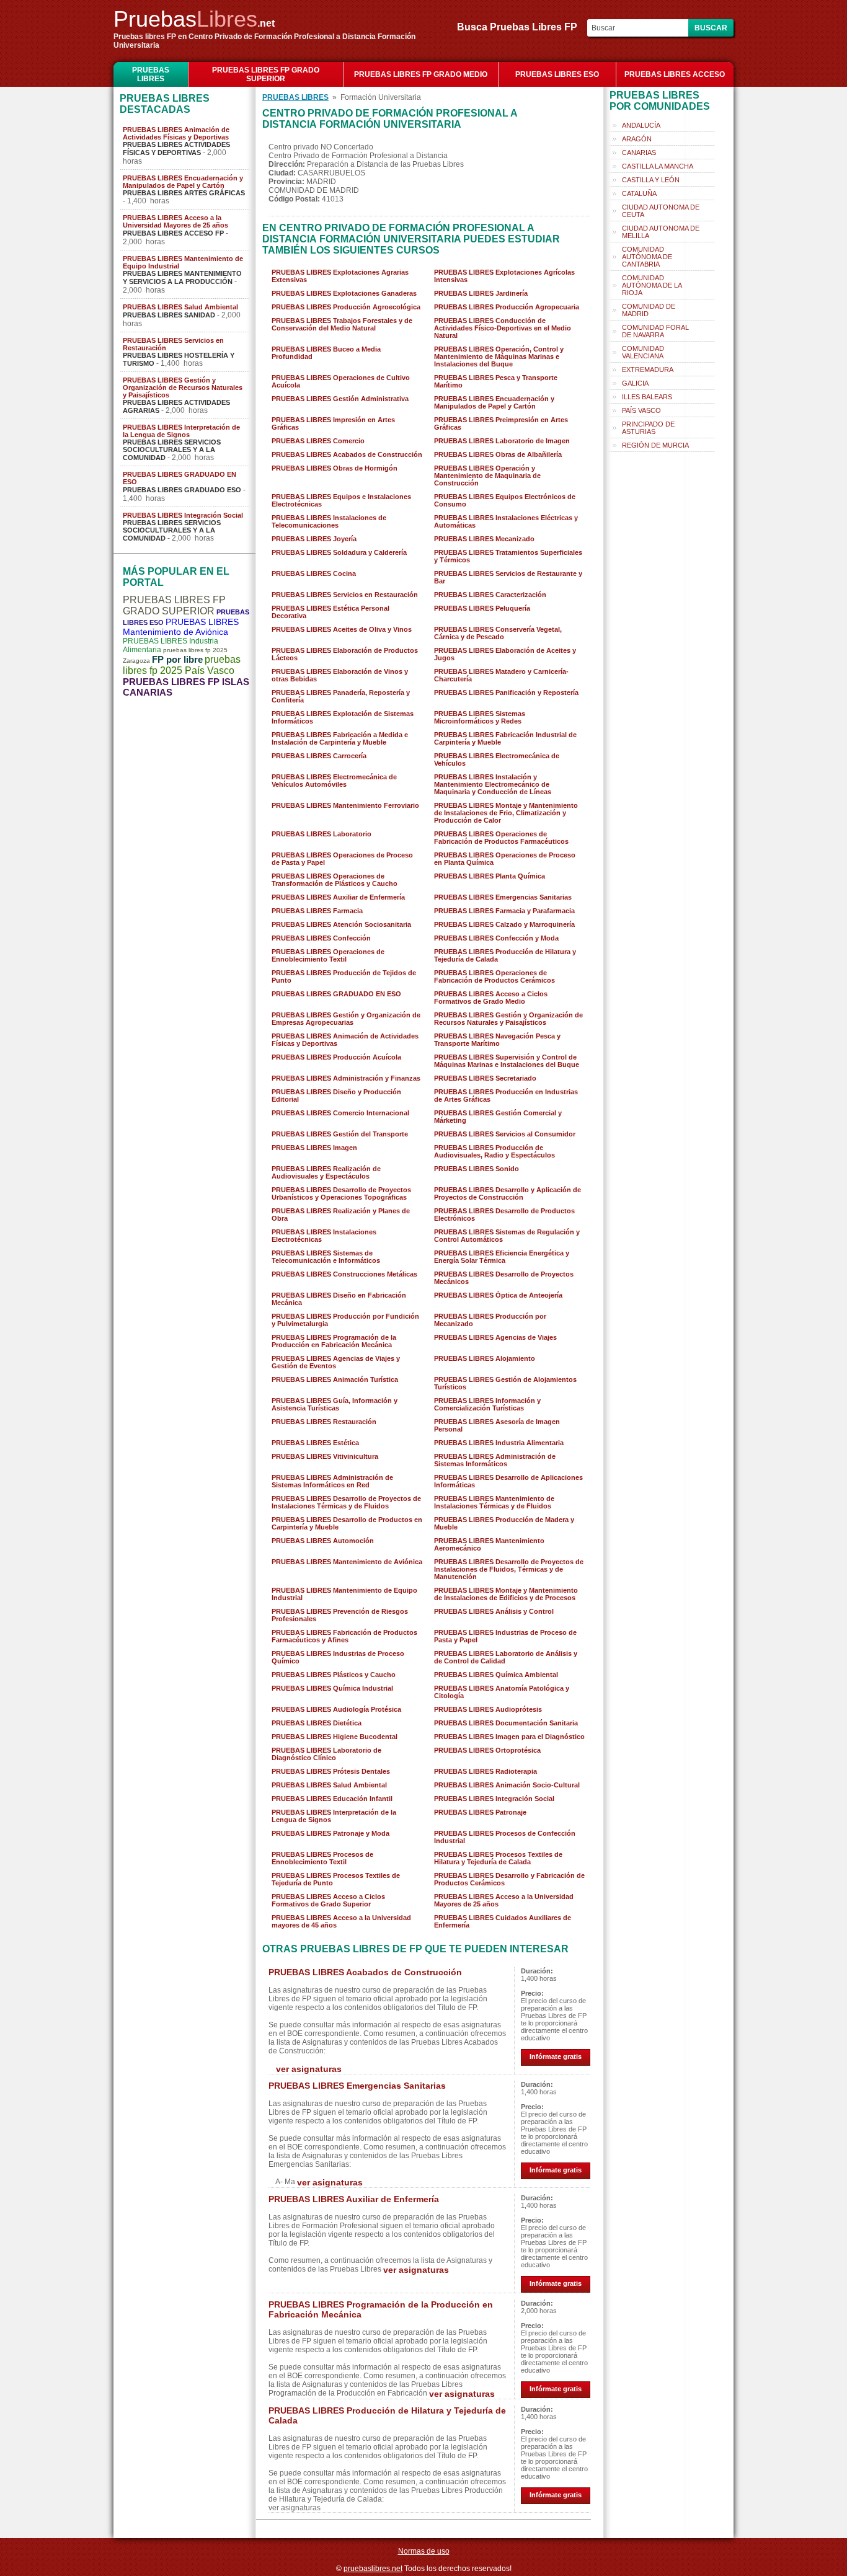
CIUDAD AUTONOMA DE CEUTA (661, 211)
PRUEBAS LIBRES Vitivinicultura (325, 1456)
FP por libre (177, 659)
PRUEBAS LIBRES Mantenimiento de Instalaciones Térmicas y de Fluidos (494, 1502)
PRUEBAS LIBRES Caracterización (490, 595)
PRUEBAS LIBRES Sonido (477, 1169)
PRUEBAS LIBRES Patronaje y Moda (330, 1833)
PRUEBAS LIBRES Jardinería (481, 293)
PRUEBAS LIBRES (151, 74)
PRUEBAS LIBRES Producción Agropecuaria (507, 307)
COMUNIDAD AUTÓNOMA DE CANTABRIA (647, 257)
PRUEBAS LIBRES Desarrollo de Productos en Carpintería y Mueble (347, 1523)
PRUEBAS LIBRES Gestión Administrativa (340, 399)
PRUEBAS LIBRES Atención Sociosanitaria (341, 924)
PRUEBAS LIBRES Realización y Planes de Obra (341, 1215)
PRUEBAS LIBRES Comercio (318, 441)
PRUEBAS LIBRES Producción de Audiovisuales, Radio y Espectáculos (494, 1151)
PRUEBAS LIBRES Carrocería (319, 756)
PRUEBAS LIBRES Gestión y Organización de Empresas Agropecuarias (346, 1019)
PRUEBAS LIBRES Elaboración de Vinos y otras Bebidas (340, 675)
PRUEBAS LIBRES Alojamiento (485, 1358)
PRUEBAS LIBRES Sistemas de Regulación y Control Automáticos (507, 1236)
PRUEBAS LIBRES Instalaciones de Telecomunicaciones (329, 521)
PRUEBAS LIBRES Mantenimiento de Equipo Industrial (183, 262)
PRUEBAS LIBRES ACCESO (675, 74)
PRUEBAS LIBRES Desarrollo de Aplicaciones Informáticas (508, 1481)
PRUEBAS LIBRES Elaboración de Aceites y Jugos (505, 654)
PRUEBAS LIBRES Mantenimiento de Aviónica (181, 627)
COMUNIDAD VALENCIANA (643, 352)
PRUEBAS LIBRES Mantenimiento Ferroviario (345, 805)
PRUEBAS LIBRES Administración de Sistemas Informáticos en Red (332, 1481)
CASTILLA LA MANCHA (658, 166)
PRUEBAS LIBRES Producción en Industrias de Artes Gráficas (506, 1095)
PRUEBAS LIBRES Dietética (317, 1723)
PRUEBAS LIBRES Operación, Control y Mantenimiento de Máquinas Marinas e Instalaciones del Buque (499, 356)
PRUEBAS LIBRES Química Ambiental (496, 1675)
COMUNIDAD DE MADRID (649, 310)
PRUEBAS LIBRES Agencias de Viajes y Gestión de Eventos (336, 1362)
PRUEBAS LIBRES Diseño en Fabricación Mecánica (339, 1299)
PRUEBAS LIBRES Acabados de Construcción (347, 454)
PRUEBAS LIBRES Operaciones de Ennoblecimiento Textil (328, 955)
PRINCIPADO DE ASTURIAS (648, 428)
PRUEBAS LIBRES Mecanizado (484, 539)
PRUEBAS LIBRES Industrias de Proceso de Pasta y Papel (505, 1636)
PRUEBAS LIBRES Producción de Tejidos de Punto (344, 976)
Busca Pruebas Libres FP (521, 27)
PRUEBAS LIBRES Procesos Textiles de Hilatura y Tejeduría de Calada (498, 1858)
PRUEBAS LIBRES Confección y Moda (496, 938)
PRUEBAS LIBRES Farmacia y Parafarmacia (504, 911)
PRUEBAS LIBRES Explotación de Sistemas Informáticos (343, 717)
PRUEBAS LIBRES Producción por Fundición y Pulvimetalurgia (345, 1320)
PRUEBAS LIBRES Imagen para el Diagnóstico (509, 1737)
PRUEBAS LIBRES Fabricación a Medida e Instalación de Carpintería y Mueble (340, 738)
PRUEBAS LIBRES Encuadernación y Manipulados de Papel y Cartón (183, 182)
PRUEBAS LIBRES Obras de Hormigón (335, 468)
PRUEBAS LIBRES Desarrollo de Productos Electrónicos (504, 1215)
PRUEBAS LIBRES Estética (315, 1443)
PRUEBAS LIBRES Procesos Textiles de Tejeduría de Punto (336, 1879)
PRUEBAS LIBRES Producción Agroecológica (346, 307)
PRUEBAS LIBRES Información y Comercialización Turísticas (487, 1404)
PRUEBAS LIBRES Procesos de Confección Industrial (505, 1837)
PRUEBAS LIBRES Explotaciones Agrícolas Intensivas (504, 276)
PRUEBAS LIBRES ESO (557, 74)
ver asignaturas (309, 2069)
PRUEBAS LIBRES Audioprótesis (488, 1709)
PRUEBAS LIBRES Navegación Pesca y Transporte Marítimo (497, 1040)
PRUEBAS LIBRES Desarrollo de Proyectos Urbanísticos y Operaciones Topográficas (341, 1193)
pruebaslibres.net (373, 2569)
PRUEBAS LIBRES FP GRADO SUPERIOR (266, 74)
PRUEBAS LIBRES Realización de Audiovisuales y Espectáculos (326, 1172)
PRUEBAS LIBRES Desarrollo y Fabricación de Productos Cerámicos (509, 1879)
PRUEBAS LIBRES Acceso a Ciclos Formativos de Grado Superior (328, 1900)
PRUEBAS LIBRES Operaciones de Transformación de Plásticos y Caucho (335, 880)
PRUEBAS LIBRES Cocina (314, 573)
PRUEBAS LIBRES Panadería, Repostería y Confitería (341, 696)
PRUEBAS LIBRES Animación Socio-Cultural (507, 1785)
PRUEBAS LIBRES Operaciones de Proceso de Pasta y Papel (342, 859)
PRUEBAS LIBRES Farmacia (317, 911)
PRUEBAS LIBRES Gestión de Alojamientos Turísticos (505, 1383)
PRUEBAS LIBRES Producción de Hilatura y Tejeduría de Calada (505, 955)
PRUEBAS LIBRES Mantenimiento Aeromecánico (489, 1544)
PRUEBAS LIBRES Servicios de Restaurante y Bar (508, 577)
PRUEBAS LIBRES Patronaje (480, 1812)
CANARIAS (639, 153)
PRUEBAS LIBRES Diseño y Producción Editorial (336, 1095)
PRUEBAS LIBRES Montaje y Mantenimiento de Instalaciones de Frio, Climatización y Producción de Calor (506, 813)
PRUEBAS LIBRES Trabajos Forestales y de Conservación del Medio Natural (342, 324)
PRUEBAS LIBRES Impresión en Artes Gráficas (333, 423)
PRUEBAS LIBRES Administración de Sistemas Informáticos (495, 1460)
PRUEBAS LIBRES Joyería (314, 539)
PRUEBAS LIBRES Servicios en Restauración (173, 344)
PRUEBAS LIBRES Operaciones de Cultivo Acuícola (341, 381)
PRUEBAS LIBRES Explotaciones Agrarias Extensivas (340, 276)
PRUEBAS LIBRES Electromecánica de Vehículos (497, 759)
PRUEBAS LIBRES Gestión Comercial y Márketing (498, 1117)
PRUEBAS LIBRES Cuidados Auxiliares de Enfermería (503, 1921)
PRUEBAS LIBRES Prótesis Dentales (331, 1771)
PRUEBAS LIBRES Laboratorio (322, 834)
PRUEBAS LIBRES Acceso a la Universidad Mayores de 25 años (175, 221)
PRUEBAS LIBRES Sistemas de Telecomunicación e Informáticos (326, 1257)
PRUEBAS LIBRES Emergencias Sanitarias (503, 897)
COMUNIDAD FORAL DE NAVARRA (655, 331)
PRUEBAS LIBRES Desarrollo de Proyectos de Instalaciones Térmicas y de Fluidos (346, 1502)
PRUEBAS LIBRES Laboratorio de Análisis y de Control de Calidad (506, 1657)
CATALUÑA (639, 193)
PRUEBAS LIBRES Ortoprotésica (487, 1750)
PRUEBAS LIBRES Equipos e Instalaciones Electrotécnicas (341, 500)
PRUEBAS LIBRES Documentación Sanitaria (506, 1723)
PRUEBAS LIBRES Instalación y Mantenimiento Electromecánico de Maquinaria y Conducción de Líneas (493, 784)
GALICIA (635, 383)
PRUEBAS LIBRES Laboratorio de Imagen (502, 441)
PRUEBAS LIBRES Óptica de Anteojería (498, 1295)
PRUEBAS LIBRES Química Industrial (332, 1688)
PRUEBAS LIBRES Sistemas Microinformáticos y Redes (480, 717)
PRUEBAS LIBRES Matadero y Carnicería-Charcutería (501, 675)
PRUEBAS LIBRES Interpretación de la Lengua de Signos (181, 431)
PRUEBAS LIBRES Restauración (324, 1422)
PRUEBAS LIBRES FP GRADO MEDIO (421, 74)
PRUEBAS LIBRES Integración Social (183, 515)
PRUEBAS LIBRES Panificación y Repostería (506, 693)
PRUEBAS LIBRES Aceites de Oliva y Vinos (342, 629)
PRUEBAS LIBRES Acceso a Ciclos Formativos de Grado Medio (491, 998)
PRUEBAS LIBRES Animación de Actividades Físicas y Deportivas (176, 133)
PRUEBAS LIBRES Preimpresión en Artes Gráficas (501, 423)
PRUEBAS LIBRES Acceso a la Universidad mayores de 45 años (341, 1921)
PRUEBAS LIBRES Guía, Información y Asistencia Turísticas (335, 1404)
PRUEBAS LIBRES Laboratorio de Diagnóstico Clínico (326, 1754)
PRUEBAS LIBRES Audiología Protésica (336, 1709)
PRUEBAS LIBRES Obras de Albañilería (498, 454)
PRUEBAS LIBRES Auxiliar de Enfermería (338, 897)
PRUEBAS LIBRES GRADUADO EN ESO (180, 478)
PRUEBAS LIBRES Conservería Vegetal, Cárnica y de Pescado (498, 633)
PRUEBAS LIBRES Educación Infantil (332, 1799)
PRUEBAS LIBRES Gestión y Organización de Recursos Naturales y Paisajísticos (183, 387)
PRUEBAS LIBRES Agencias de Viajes (495, 1337)
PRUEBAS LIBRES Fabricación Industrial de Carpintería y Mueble (505, 738)
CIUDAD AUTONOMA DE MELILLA (661, 232)
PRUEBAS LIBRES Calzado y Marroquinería (504, 924)
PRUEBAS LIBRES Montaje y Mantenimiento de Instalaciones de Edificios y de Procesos (506, 1594)
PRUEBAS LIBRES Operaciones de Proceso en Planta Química (505, 859)
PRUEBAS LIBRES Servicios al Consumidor (505, 1134)
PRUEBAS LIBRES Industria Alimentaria (499, 1443)
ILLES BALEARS (647, 397)
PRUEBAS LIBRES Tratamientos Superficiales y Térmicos (508, 556)
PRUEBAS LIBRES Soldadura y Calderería (339, 552)
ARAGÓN (637, 139)
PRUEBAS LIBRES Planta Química (490, 876)
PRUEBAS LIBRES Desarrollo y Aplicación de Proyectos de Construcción (508, 1193)
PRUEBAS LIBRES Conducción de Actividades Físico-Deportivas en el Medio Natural (503, 328)
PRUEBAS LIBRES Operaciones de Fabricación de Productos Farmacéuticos (501, 838)
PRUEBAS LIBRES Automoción (323, 1541)
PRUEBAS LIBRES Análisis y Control (494, 1611)
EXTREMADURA (648, 370)
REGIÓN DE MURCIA (655, 445)
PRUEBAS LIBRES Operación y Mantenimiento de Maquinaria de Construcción (487, 476)
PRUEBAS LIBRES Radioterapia (486, 1771)
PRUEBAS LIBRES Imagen (314, 1148)
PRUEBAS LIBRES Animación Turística (335, 1379)
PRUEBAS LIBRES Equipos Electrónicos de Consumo (505, 500)
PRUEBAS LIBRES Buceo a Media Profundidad (326, 353)
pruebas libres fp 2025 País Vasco (182, 665)
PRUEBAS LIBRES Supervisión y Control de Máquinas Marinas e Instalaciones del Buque (507, 1061)
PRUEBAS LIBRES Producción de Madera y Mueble (504, 1523)
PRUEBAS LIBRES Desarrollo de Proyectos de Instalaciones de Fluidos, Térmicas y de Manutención (509, 1569)
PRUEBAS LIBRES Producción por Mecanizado (490, 1320)
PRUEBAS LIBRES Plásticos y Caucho (334, 1675)
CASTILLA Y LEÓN (651, 180)
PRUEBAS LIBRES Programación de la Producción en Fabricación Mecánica (334, 1341)
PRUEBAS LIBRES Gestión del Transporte (340, 1134)
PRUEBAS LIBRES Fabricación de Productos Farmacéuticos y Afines (344, 1636)
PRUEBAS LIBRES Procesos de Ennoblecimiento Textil (322, 1858)
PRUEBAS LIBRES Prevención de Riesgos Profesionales (340, 1615)
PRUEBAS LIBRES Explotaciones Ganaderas (344, 293)
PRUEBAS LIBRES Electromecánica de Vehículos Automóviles (334, 781)
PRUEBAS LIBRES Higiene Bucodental (335, 1737)
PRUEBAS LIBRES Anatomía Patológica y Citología (502, 1692)
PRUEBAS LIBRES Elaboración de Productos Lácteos (345, 654)
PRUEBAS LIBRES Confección (321, 938)
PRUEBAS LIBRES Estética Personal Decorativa (330, 612)
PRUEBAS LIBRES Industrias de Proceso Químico (338, 1657)
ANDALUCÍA (641, 125)
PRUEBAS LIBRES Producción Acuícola (336, 1057)
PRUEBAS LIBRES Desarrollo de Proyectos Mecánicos (504, 1278)
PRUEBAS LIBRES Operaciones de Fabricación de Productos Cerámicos (494, 976)
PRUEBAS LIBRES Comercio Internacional (340, 1113)
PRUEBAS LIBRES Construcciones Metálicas (344, 1274)
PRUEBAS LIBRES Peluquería (482, 608)
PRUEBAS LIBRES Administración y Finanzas (346, 1078)
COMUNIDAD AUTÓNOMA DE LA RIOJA (652, 285)
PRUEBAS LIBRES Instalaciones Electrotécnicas (324, 1236)
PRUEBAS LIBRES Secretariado (485, 1078)
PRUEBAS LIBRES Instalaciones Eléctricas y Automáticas (506, 521)
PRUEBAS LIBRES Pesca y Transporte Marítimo (496, 381)
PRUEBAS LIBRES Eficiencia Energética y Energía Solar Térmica (502, 1257)
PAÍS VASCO (641, 410)
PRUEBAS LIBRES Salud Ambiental (180, 307)
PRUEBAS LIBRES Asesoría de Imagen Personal (497, 1425)
